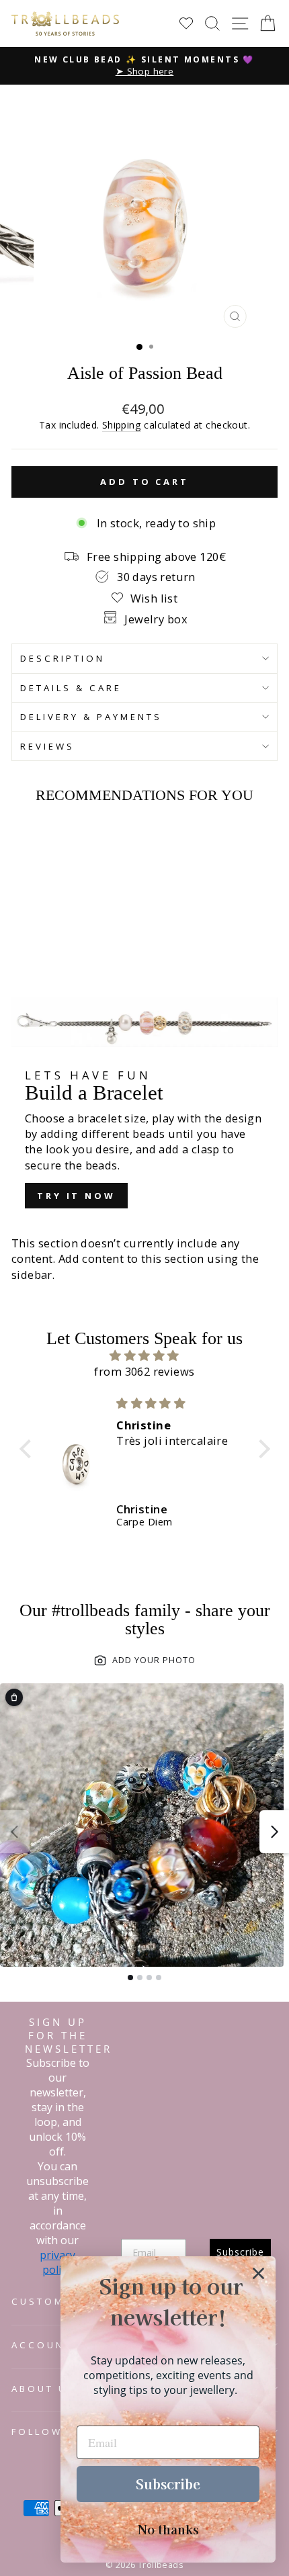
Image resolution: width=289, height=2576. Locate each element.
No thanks (168, 2529)
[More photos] (274, 1832)
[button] (28, 1449)
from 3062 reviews (144, 1371)
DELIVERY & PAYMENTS (91, 717)
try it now (76, 1196)
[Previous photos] (15, 1832)
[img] (145, 1356)
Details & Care (71, 688)
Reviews (47, 746)
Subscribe (168, 2484)
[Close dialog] (258, 2273)
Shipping (122, 425)
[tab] (130, 1978)
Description (63, 658)
